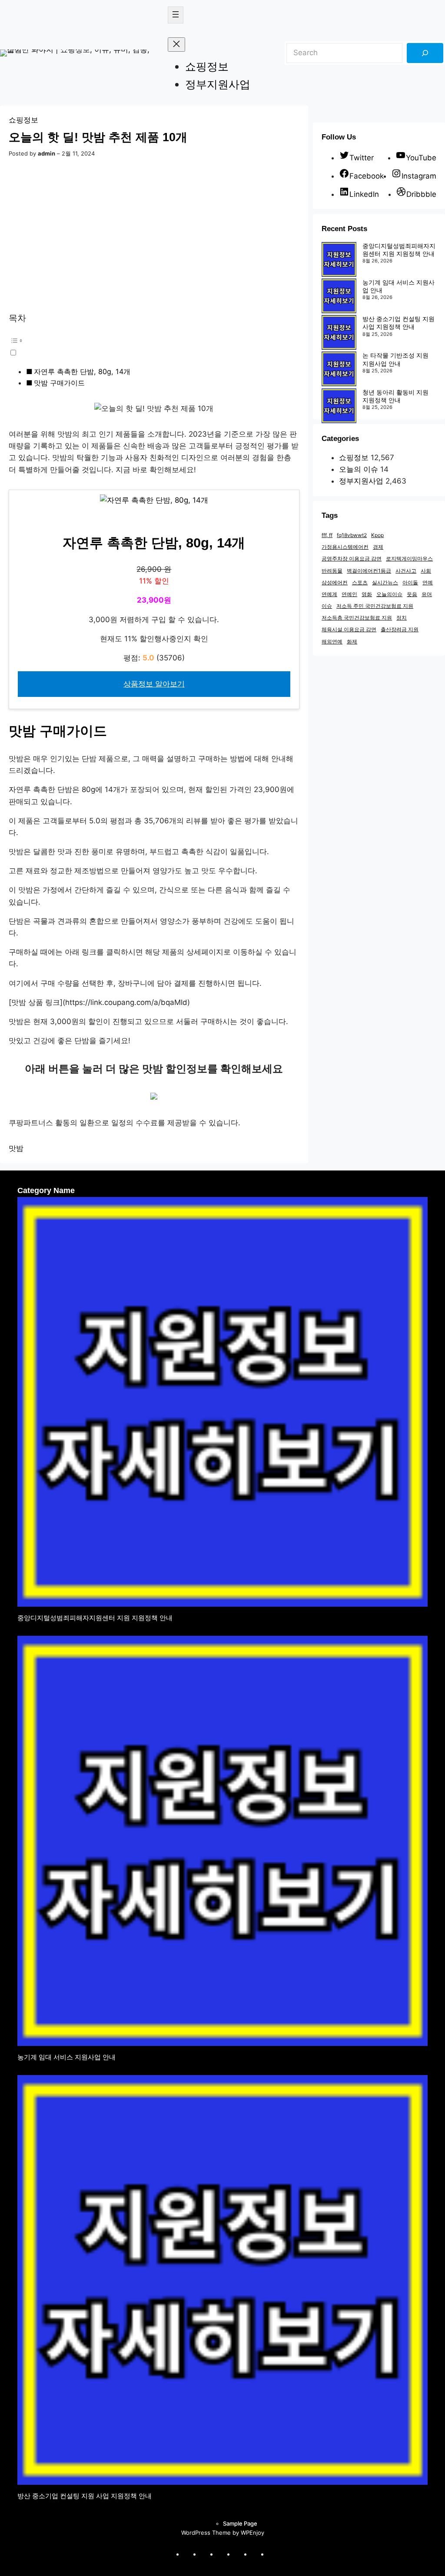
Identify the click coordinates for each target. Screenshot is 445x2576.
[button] (154, 346)
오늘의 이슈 (359, 469)
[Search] (425, 53)
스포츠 (360, 582)
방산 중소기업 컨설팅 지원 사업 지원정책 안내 (399, 323)
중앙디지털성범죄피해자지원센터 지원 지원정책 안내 (399, 250)
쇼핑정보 (23, 120)
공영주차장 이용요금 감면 (352, 559)
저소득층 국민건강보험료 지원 (357, 618)
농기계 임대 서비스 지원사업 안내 (66, 2057)
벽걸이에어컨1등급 (369, 571)
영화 (367, 594)
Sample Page (240, 2523)
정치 (402, 618)
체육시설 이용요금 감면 (349, 629)
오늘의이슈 (389, 594)
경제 (378, 547)
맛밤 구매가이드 (59, 383)
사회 (426, 571)
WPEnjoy (252, 2533)
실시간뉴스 (385, 582)
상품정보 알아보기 (154, 684)
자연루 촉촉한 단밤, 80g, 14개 (82, 371)
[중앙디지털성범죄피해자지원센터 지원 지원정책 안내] (339, 260)
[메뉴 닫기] (176, 45)
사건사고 (406, 571)
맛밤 (16, 1148)
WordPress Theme (206, 2533)
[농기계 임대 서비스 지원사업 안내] (339, 297)
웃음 (412, 594)
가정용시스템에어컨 (345, 547)
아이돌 (410, 582)
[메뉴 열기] (176, 15)
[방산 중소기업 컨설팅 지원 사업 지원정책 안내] (339, 333)
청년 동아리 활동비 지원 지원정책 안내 (395, 396)
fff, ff (327, 535)
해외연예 (332, 642)
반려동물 (332, 571)
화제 (352, 642)
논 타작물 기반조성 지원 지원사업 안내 (395, 359)
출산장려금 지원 (400, 629)
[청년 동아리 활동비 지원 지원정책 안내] (339, 407)
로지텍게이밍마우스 (409, 559)
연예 (428, 582)
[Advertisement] (154, 236)
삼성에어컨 (335, 582)
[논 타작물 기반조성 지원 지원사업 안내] (339, 370)
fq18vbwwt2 (352, 535)
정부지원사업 (361, 481)
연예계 (329, 594)
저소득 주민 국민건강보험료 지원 (375, 606)
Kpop (377, 535)
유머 (427, 594)
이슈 (327, 606)
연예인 (349, 594)
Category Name (46, 1190)
